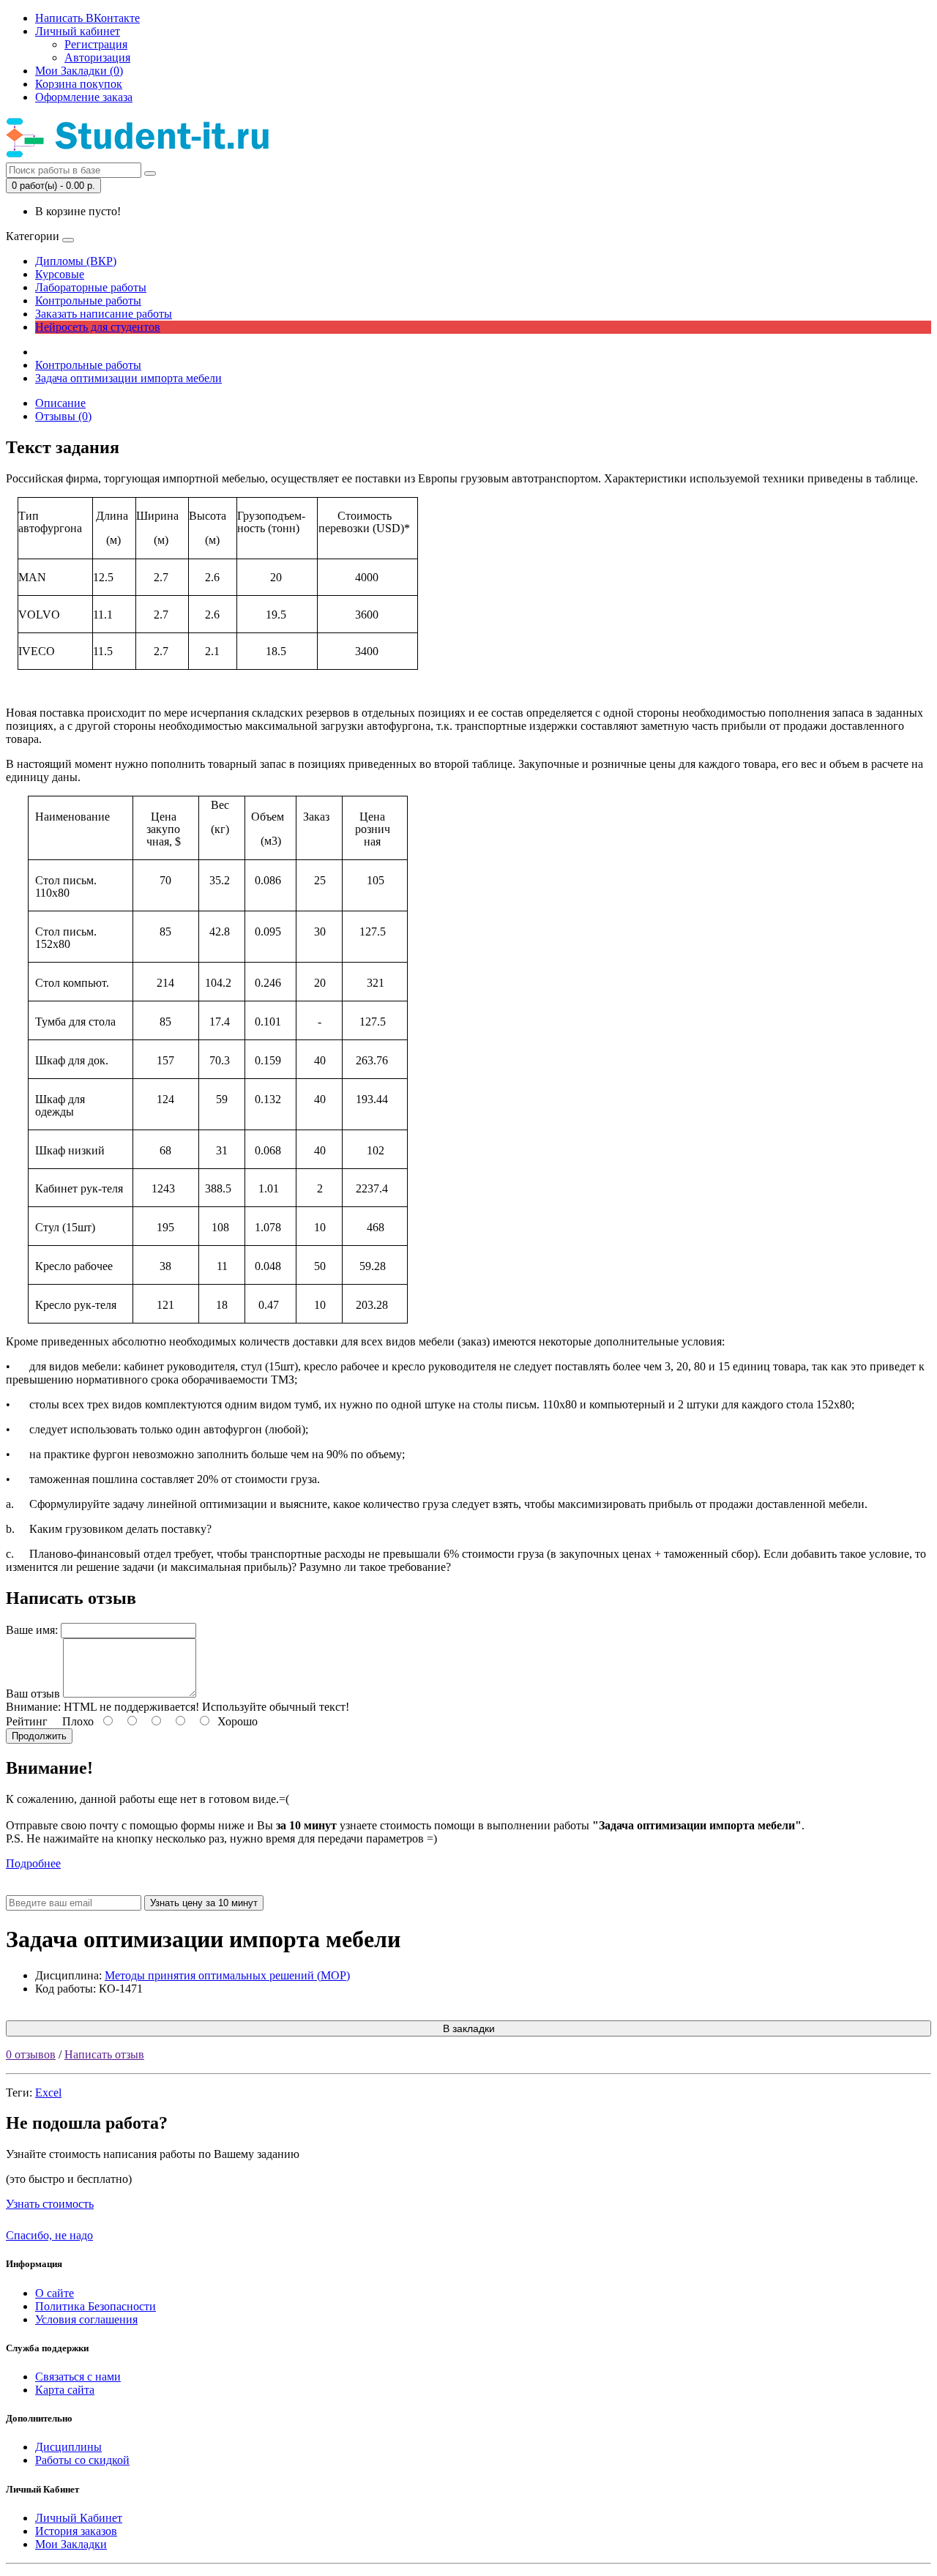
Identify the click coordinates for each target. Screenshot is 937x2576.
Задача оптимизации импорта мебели (128, 378)
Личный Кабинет (79, 2518)
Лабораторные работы (91, 287)
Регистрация (96, 44)
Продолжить (39, 1736)
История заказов (76, 2531)
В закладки (469, 2028)
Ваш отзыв (33, 1694)
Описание (60, 403)
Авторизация (97, 57)
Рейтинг (27, 1721)
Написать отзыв (104, 2054)
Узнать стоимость (50, 2204)
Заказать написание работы (104, 314)
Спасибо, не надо (49, 2235)
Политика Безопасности (96, 2306)
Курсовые (60, 274)
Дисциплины (68, 2447)
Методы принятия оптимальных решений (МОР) (227, 1975)
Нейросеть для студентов (98, 327)
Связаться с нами (78, 2377)
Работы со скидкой (82, 2460)
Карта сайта (65, 2390)
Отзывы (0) (63, 416)
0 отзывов (31, 2054)
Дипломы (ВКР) (76, 261)
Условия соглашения (86, 2319)
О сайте (55, 2293)
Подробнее (33, 1863)
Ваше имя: (32, 1630)
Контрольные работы (88, 300)
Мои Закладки (71, 2544)
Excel (48, 2092)
